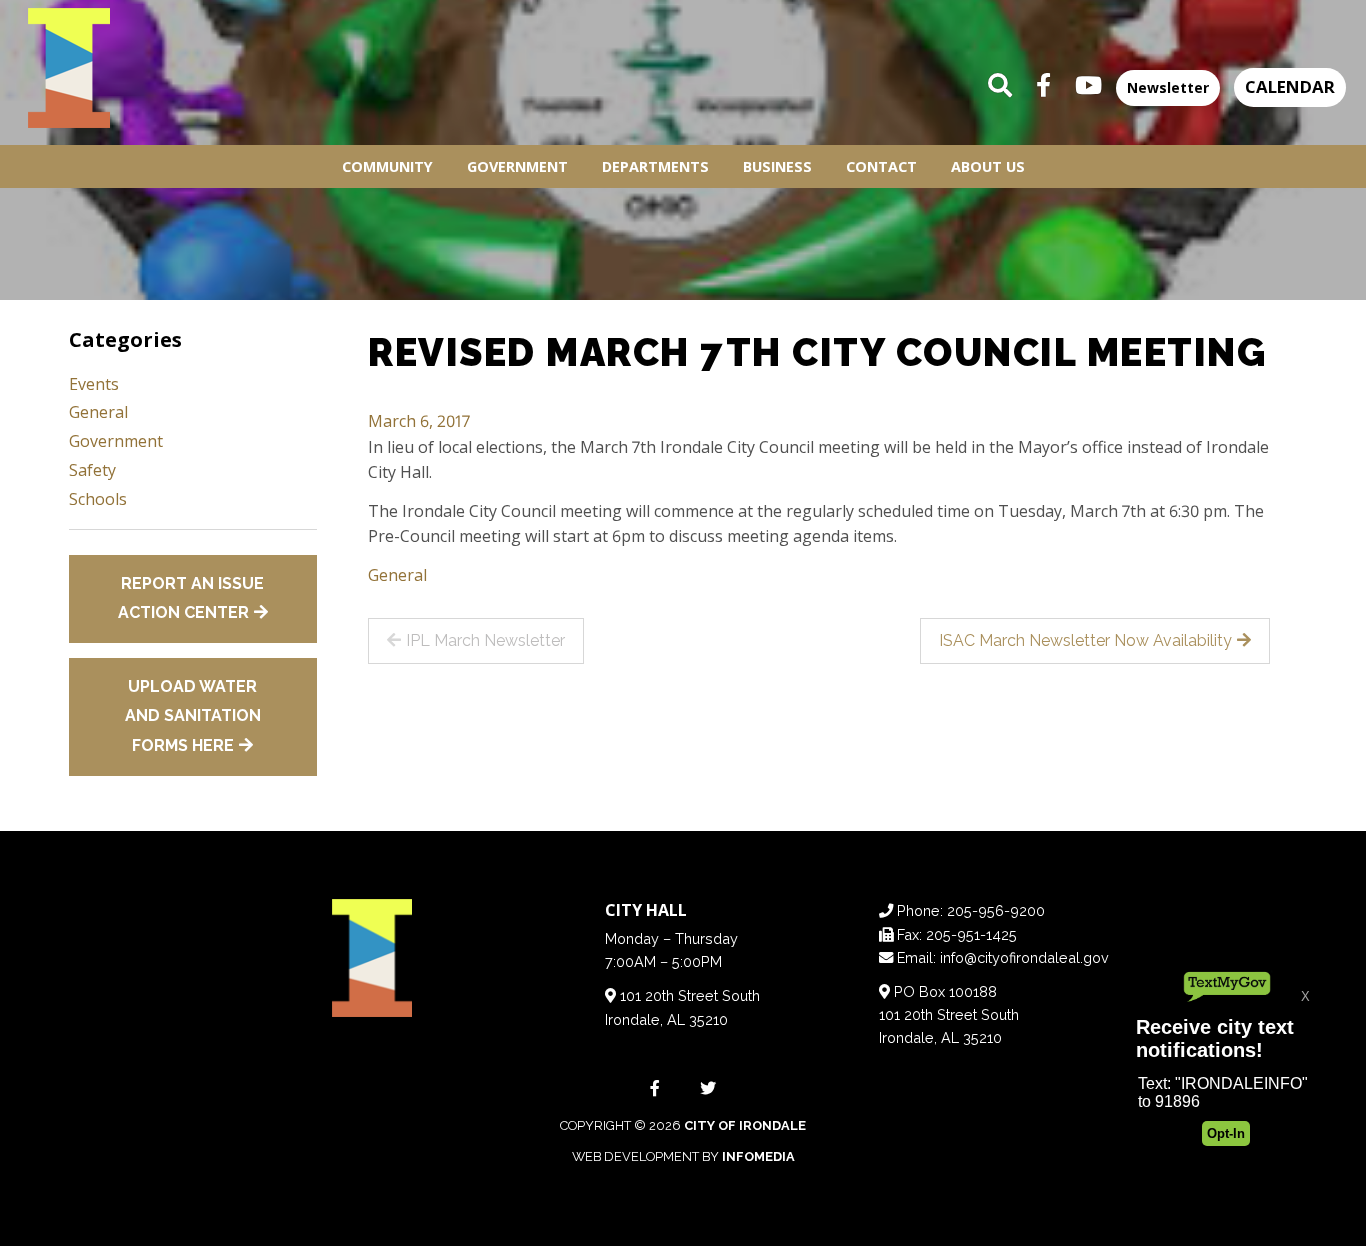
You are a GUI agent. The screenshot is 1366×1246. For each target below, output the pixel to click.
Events (94, 384)
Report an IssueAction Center (191, 598)
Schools (98, 499)
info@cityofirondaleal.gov (1024, 957)
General (397, 575)
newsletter (1168, 87)
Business (777, 166)
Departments (655, 166)
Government (517, 166)
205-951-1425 (971, 934)
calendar (1290, 86)
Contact (881, 166)
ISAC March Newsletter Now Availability (1085, 640)
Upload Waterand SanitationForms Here (193, 716)
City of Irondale (745, 1125)
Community (387, 166)
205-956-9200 (996, 910)
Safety (92, 470)
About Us (988, 166)
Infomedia (758, 1156)
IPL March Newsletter (485, 640)
